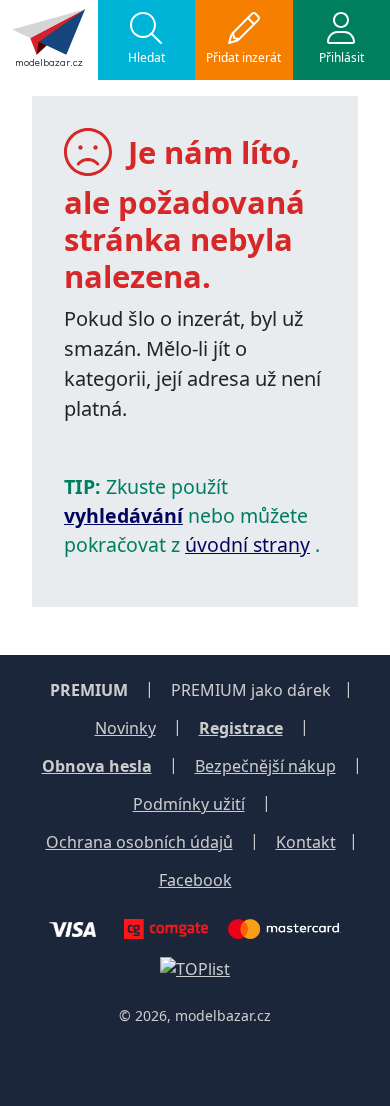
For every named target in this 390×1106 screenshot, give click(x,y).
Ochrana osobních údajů (139, 842)
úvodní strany (247, 544)
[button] (147, 40)
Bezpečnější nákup (265, 766)
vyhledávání (123, 515)
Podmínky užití (189, 804)
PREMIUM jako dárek (251, 690)
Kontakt (306, 842)
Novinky (125, 728)
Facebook (195, 880)
